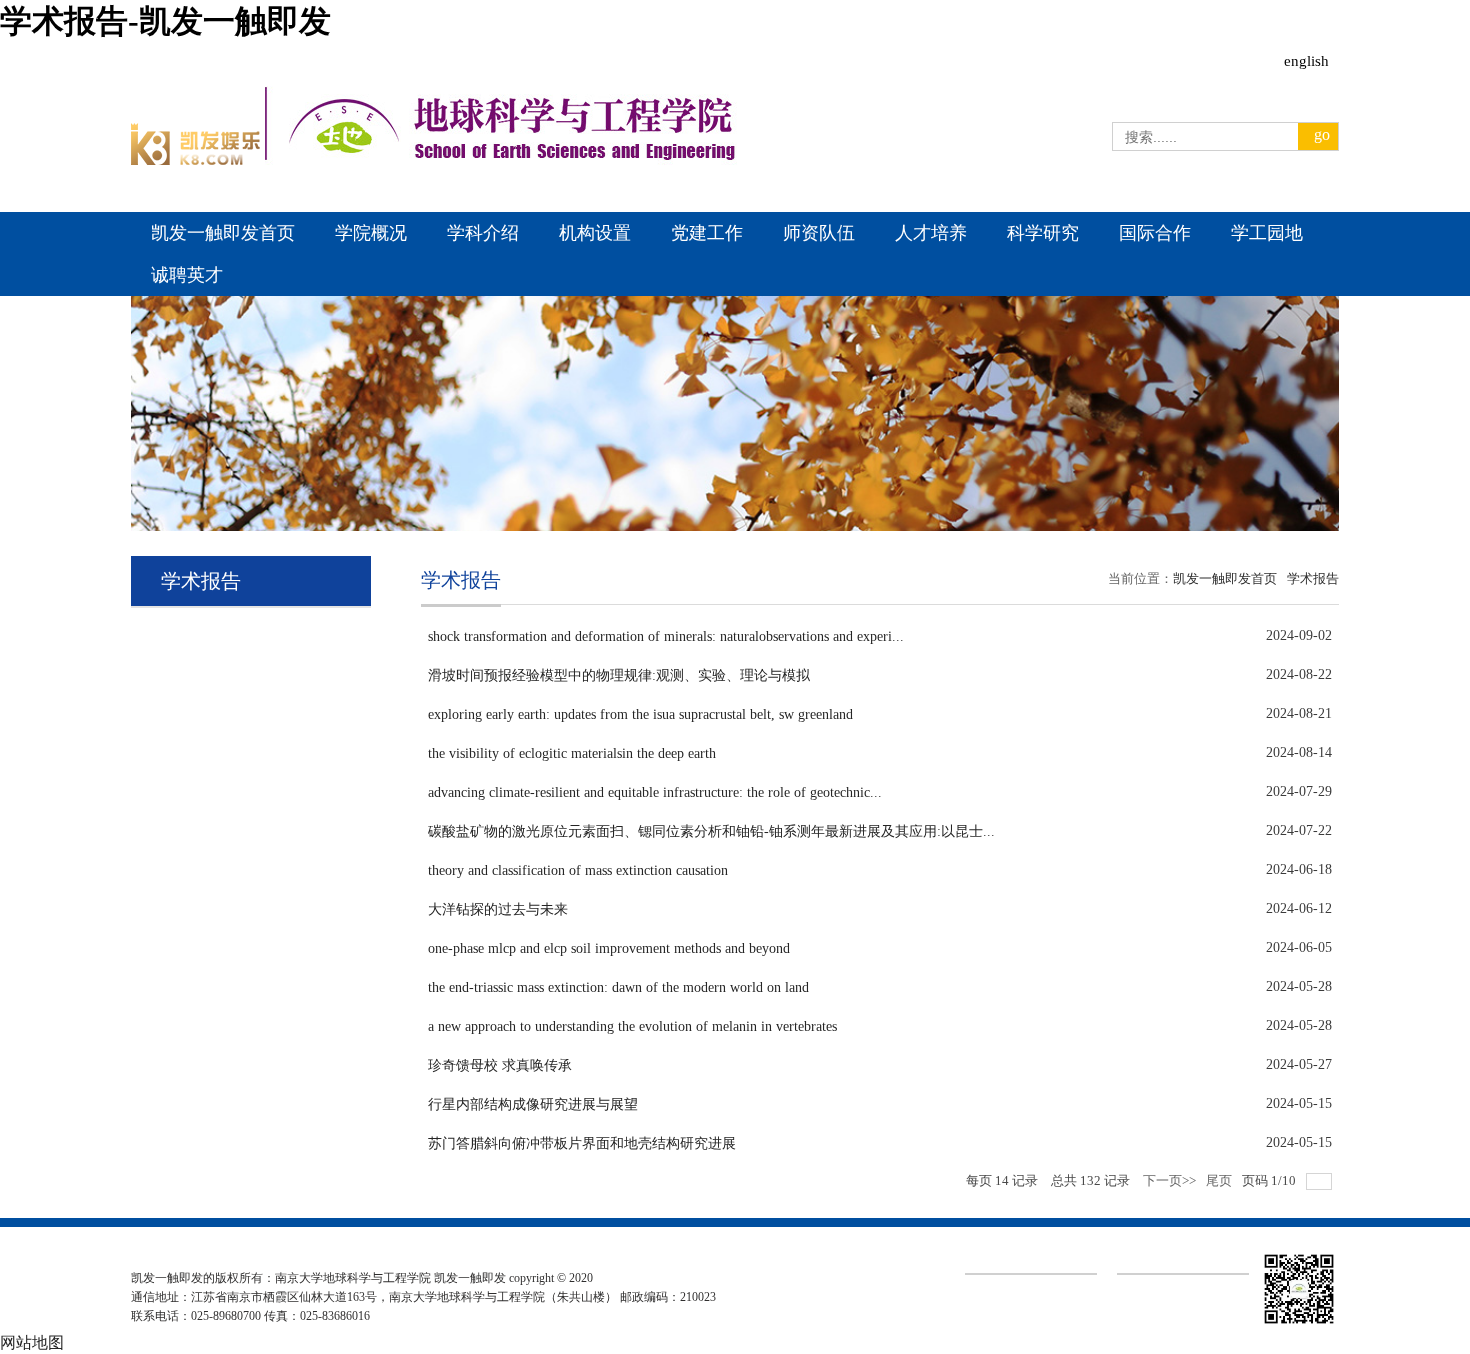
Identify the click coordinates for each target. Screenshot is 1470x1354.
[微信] (1299, 1323)
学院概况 (371, 233)
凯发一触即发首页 (223, 233)
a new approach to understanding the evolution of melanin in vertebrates (632, 1026)
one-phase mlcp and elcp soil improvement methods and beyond (609, 948)
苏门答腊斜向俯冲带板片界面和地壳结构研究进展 (582, 1143)
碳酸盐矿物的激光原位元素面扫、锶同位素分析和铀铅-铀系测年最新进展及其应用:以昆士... (711, 831)
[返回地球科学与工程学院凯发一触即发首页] (196, 159)
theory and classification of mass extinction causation (578, 870)
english (1306, 61)
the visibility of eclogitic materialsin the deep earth (572, 753)
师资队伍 (819, 233)
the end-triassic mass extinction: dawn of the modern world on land (618, 987)
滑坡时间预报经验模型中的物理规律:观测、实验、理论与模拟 (619, 675)
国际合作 (1155, 233)
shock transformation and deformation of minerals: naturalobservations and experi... (666, 636)
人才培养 (931, 233)
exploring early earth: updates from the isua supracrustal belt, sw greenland (640, 714)
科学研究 (1043, 233)
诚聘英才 (187, 275)
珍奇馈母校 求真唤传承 (500, 1065)
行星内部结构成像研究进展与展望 (533, 1104)
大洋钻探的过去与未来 (498, 909)
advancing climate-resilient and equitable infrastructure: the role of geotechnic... (655, 792)
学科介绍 (483, 233)
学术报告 (1313, 578)
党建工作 (707, 233)
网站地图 (32, 1342)
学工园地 (1267, 233)
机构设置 (595, 233)
